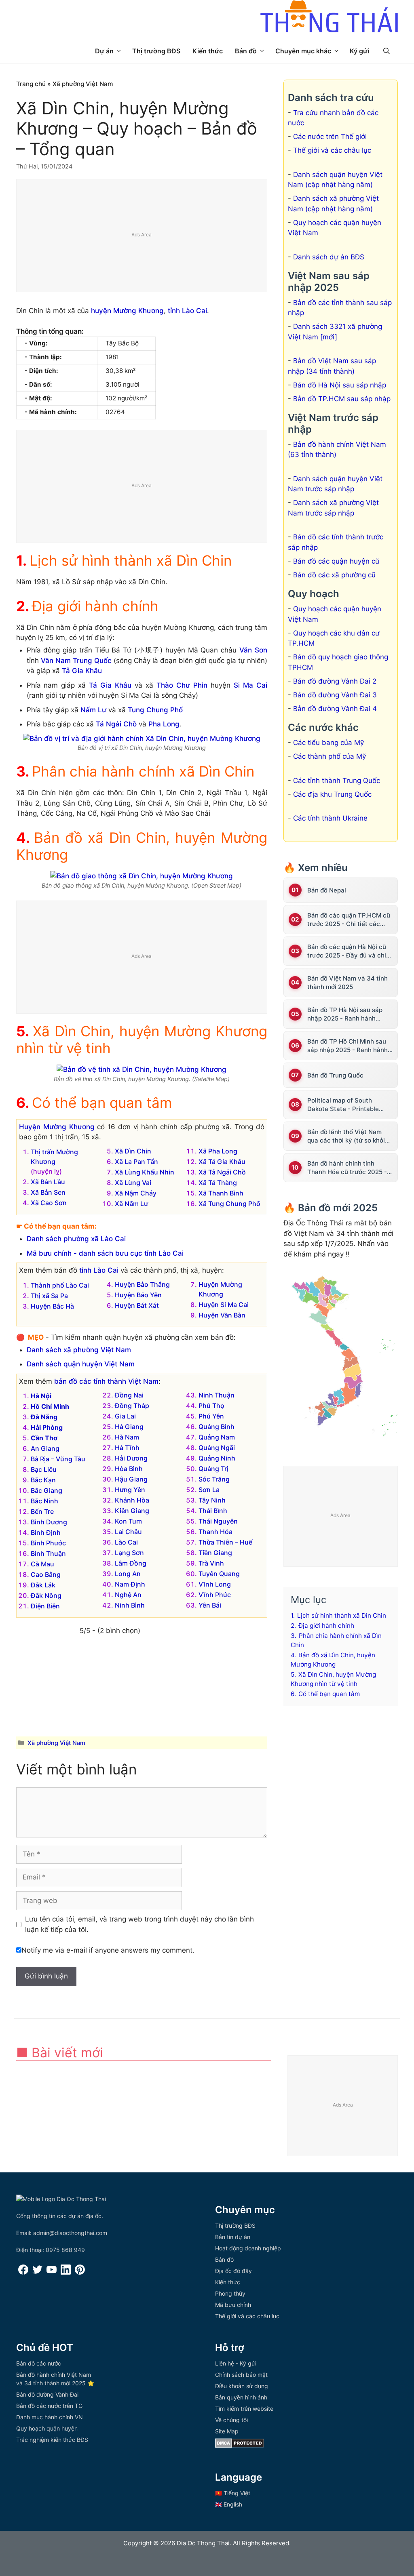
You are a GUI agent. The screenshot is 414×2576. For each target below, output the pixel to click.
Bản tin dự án (233, 2237)
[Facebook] (23, 2272)
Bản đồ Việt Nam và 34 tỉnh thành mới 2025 (347, 983)
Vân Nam (56, 661)
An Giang (45, 1448)
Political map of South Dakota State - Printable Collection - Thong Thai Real (349, 1105)
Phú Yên (211, 1416)
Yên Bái (210, 1605)
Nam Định (130, 1584)
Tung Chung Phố (155, 710)
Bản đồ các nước (39, 2363)
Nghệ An (128, 1595)
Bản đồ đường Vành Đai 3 (335, 695)
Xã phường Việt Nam (83, 84)
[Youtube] (52, 2272)
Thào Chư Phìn (182, 685)
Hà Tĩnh (127, 1448)
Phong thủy (230, 2293)
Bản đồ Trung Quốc (335, 1075)
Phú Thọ (211, 1406)
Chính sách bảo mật (241, 2375)
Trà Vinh (211, 1563)
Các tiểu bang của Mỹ (328, 743)
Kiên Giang (132, 1511)
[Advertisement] (142, 236)
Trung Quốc (92, 661)
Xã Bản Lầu (48, 1182)
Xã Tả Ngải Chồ (222, 1172)
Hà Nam (127, 1437)
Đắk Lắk (43, 1585)
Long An (128, 1574)
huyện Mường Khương (127, 311)
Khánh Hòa (132, 1500)
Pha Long (164, 724)
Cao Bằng (46, 1574)
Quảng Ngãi (217, 1448)
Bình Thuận (48, 1553)
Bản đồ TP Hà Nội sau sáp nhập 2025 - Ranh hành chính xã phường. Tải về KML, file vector (350, 1014)
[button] (387, 51)
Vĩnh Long (215, 1584)
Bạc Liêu (44, 1469)
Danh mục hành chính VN (50, 2417)
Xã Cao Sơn (49, 1203)
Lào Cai (126, 1542)
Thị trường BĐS (156, 51)
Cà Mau (42, 1564)
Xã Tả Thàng (218, 1183)
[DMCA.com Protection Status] (240, 2446)
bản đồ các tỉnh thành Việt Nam (106, 1381)
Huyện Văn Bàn (222, 1315)
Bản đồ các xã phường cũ (334, 575)
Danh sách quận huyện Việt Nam (81, 1364)
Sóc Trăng (214, 1479)
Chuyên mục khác (303, 51)
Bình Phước (48, 1543)
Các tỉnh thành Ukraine (330, 818)
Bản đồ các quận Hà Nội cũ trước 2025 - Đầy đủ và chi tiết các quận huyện (347, 951)
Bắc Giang (46, 1490)
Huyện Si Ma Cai (224, 1305)
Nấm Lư (93, 710)
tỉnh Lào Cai (187, 311)
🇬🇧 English (229, 2504)
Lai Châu (128, 1532)
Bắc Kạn (43, 1480)
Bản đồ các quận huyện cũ (336, 561)
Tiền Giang (215, 1553)
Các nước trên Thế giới (330, 137)
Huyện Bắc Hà (52, 1306)
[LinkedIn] (66, 2272)
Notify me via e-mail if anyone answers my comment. (108, 1950)
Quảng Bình (217, 1427)
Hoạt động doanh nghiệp (248, 2248)
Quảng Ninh (217, 1458)
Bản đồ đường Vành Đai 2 (335, 681)
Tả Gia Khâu (82, 671)
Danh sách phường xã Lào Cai (76, 1239)
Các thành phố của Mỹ (330, 756)
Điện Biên (45, 1606)
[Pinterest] (80, 2272)
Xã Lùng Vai (133, 1183)
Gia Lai (125, 1416)
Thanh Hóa (215, 1532)
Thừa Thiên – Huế (225, 1542)
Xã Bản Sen (48, 1192)
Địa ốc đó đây (233, 2271)
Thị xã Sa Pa (49, 1296)
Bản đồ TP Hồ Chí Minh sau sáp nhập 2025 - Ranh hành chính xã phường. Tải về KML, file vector (350, 1046)
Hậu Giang (131, 1479)
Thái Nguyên (218, 1521)
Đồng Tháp (132, 1406)
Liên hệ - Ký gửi (236, 2363)
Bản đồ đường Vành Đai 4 (335, 709)
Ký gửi (359, 51)
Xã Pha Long (218, 1151)
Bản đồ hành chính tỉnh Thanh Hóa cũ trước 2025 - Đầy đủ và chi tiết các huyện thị (349, 1168)
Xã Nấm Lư (131, 1204)
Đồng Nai (129, 1395)
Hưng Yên (130, 1490)
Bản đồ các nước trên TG (49, 2406)
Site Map (227, 2431)
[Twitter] (37, 2272)
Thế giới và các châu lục (332, 150)
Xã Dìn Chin (133, 1151)
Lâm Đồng (131, 1563)
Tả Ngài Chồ (116, 724)
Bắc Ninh (44, 1501)
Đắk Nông (46, 1595)
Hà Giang (129, 1427)
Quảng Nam (217, 1437)
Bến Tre (42, 1511)
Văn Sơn (253, 650)
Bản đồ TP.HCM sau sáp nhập (342, 399)
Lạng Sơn (129, 1553)
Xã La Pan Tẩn (136, 1162)
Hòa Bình (129, 1469)
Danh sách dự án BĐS (329, 257)
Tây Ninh (212, 1500)
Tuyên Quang (219, 1574)
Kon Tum (128, 1521)
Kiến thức (208, 51)
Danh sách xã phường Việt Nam (79, 1350)
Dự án (104, 51)
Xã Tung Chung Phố (229, 1204)
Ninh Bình (130, 1605)
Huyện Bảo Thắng (142, 1284)
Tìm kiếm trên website (244, 2409)
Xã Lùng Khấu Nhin (145, 1172)
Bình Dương (49, 1522)
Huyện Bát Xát (137, 1305)
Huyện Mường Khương (57, 1127)
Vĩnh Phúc (215, 1595)
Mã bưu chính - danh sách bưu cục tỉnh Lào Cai (105, 1253)
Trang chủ (31, 84)
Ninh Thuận (217, 1395)
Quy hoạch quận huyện (47, 2428)
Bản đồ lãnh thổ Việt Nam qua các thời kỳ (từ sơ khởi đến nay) (346, 1136)
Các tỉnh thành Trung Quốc (337, 781)
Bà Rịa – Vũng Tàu (58, 1459)
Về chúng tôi (231, 2420)
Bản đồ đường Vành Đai (47, 2394)
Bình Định (46, 1532)
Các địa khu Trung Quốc (332, 794)
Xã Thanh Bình (221, 1193)
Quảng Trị (213, 1469)
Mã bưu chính (233, 2305)
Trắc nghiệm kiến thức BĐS (52, 2440)
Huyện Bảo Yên (138, 1295)
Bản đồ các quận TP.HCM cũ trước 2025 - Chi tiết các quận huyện (349, 920)
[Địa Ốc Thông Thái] (329, 17)
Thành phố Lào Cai (60, 1285)
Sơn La (209, 1490)
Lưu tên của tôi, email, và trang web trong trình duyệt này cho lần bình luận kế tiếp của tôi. (139, 1924)
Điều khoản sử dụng (242, 2386)
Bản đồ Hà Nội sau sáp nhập (340, 385)
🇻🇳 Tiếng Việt (233, 2493)
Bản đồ (246, 51)
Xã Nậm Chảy (136, 1193)
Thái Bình (213, 1511)
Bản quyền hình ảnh (241, 2397)
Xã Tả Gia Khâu (222, 1162)
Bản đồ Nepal (327, 890)
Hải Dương (131, 1458)
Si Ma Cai (250, 685)
